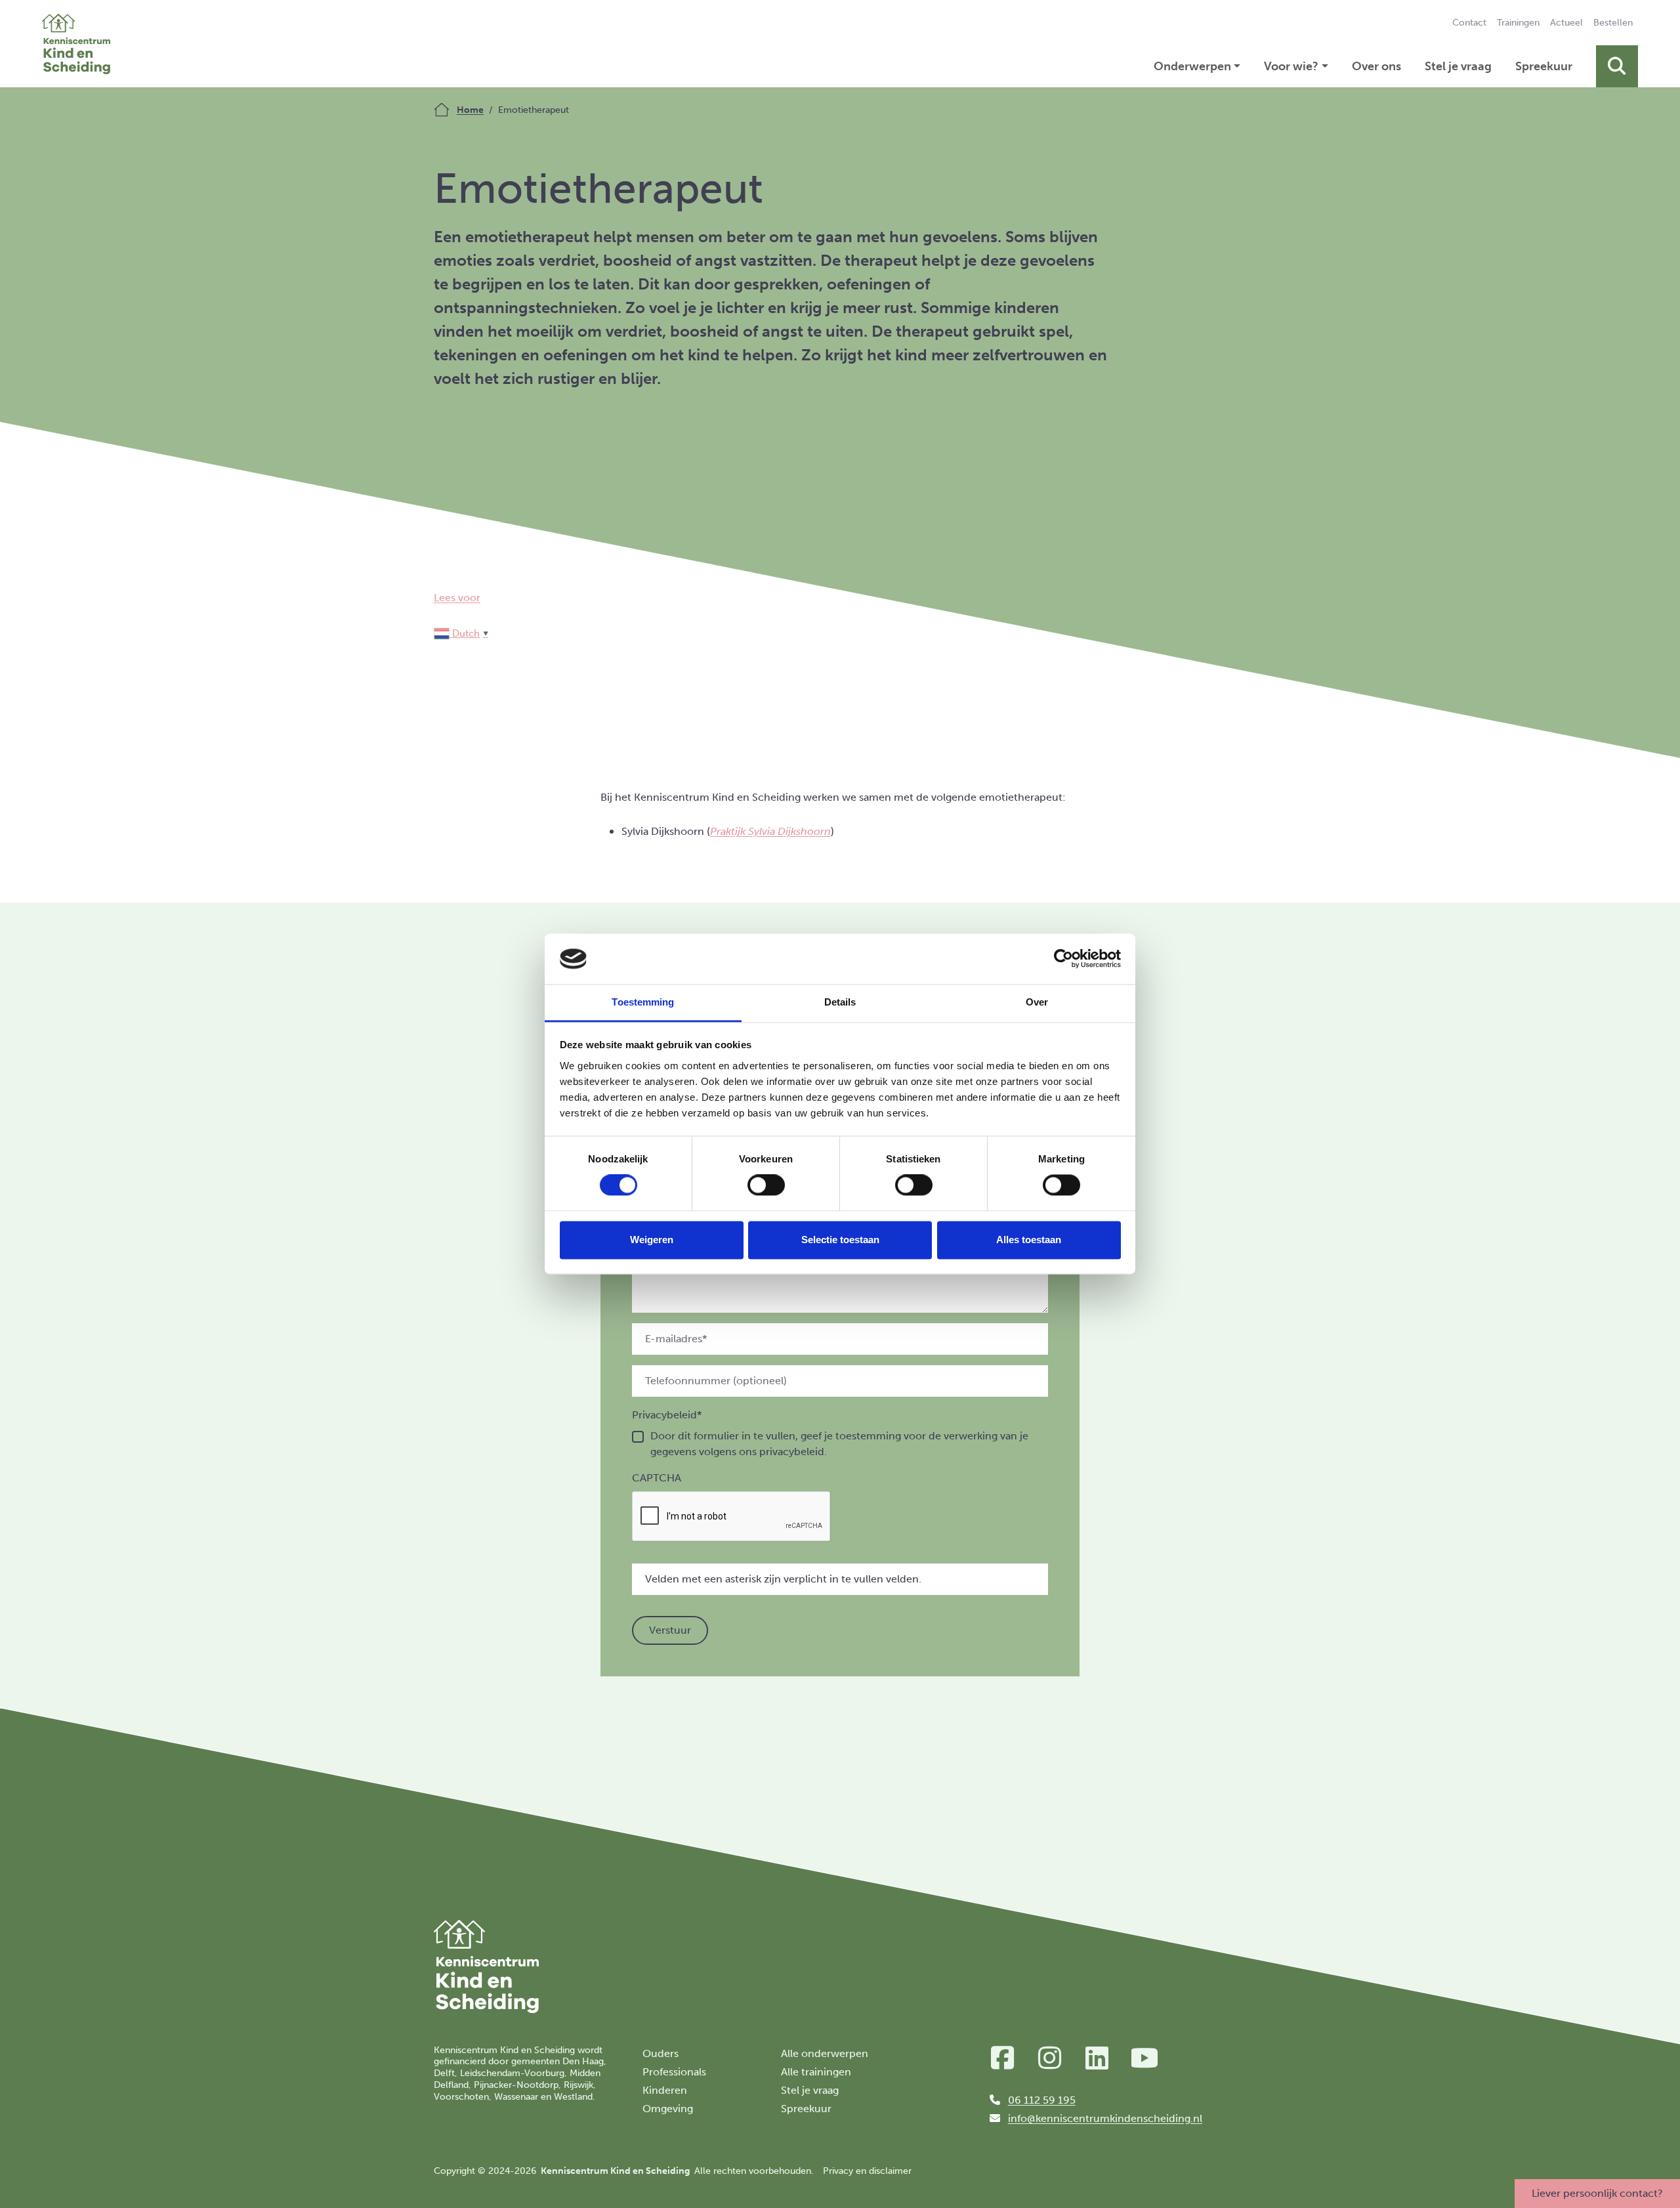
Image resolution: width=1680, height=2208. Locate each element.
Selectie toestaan (840, 1240)
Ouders (661, 2053)
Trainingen (1518, 23)
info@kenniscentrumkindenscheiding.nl (1105, 2118)
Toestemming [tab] (643, 1002)
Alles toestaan (1029, 1240)
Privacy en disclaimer (867, 2171)
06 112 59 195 (1042, 2100)
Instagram (1050, 2058)
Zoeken (1617, 66)
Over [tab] (1037, 1002)
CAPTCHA (657, 1478)
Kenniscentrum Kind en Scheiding (76, 44)
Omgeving (668, 2109)
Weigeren (652, 1240)
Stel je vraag (1458, 66)
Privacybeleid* (667, 1415)
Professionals (674, 2072)
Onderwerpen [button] (1192, 66)
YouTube (1144, 2058)
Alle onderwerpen (825, 2053)
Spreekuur (1544, 66)
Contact (1469, 23)
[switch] (766, 1185)
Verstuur (670, 1630)
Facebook (1003, 2058)
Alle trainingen (816, 2072)
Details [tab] (840, 1002)
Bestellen (1613, 23)
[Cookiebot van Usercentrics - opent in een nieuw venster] (1063, 959)
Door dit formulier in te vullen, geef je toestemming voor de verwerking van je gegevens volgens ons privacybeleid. (839, 1444)
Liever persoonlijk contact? (1597, 2193)
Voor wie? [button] (1291, 66)
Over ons (1376, 66)
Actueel (1566, 23)
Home (470, 110)
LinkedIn (1097, 2058)
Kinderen (665, 2090)
